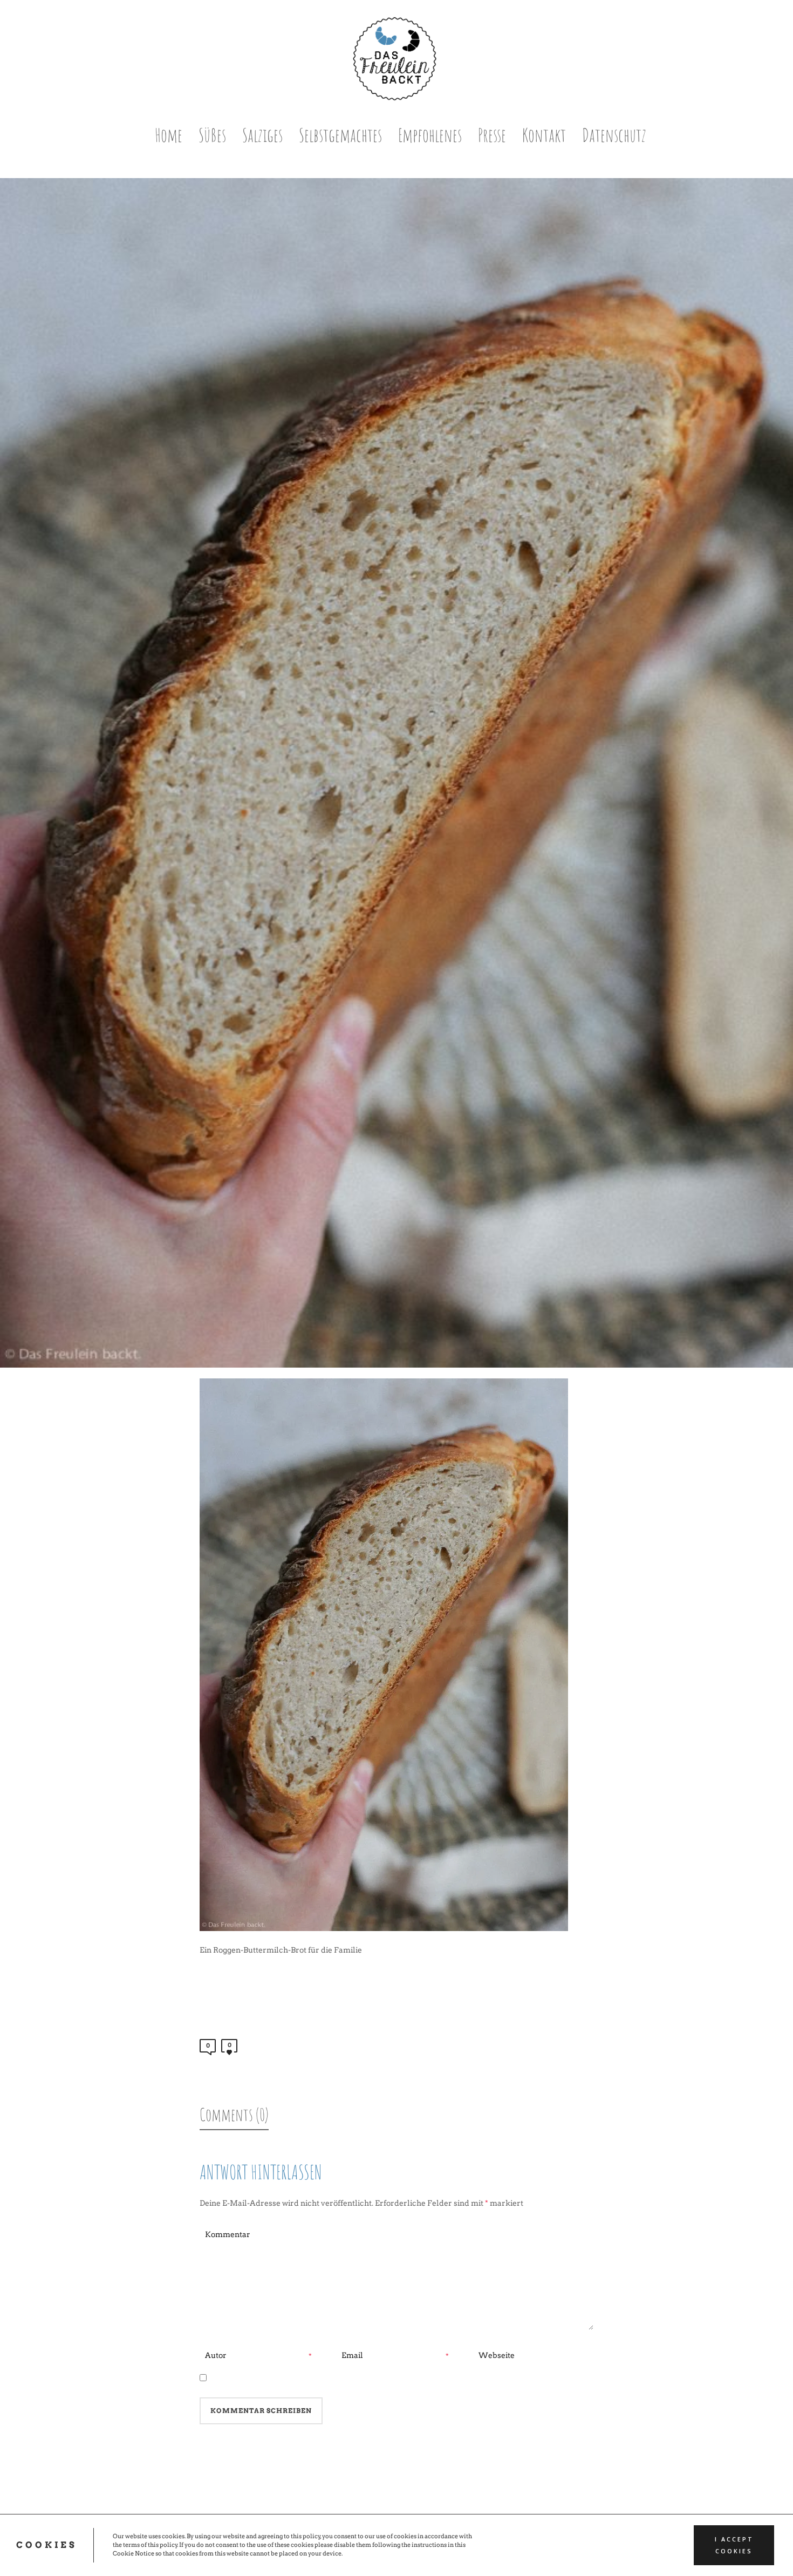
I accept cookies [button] (734, 2545)
